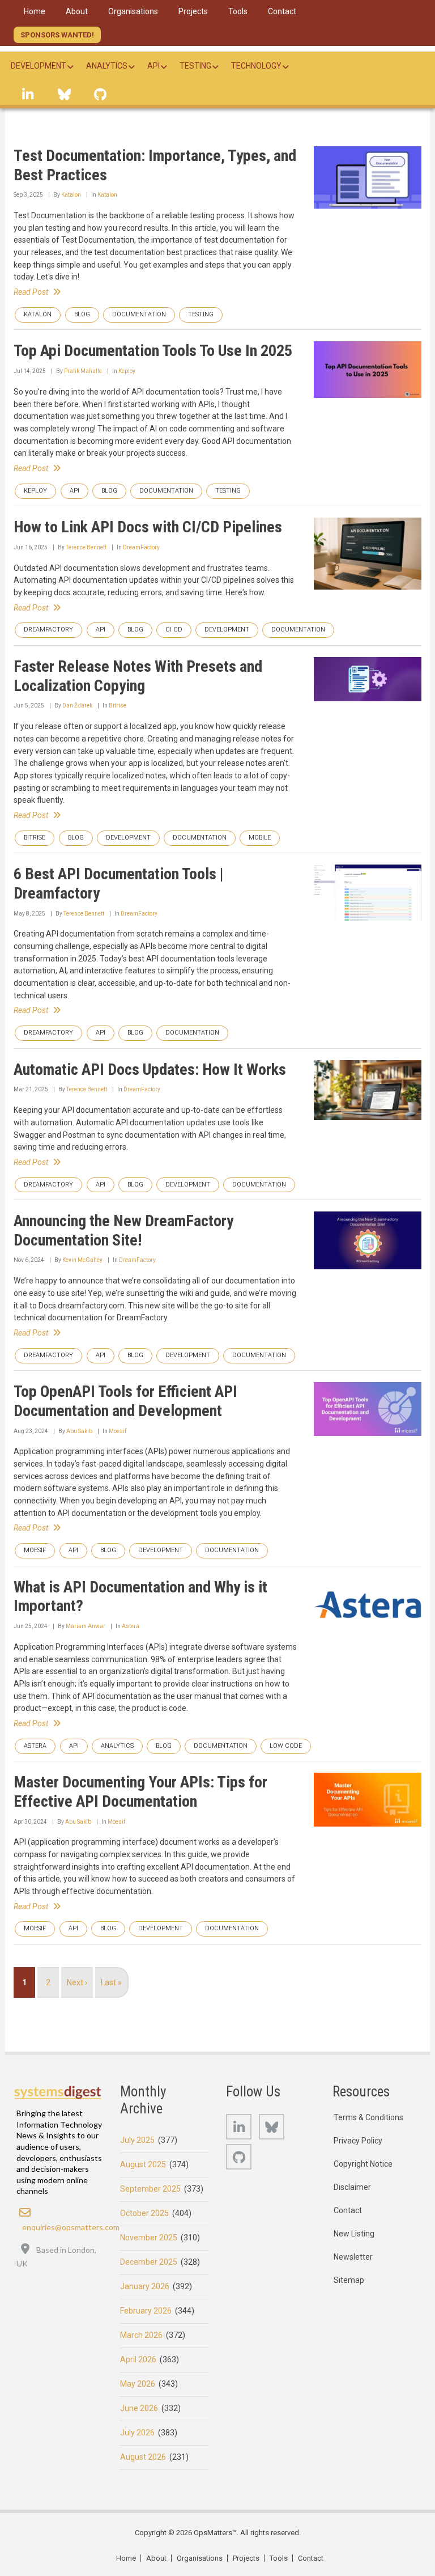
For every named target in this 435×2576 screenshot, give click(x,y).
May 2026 (138, 2384)
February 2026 (146, 2311)
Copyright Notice (363, 2164)
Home (126, 2558)
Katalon (71, 195)
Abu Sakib (79, 1431)
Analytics (117, 1746)
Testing (201, 314)
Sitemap (349, 2280)
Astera (131, 1626)
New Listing (354, 2234)
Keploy (127, 371)
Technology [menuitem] (256, 66)
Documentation (139, 314)
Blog (82, 314)
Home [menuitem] (35, 11)
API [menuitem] (153, 66)
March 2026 (141, 2335)
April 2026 (138, 2359)
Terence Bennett (86, 547)
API (74, 491)
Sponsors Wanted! (57, 35)
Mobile (260, 838)
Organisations (200, 2558)
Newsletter (353, 2257)
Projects (246, 2558)
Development (227, 630)
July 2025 (137, 2140)
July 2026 (137, 2433)
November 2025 (149, 2238)
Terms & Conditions (368, 2117)
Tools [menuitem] (238, 11)
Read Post (31, 292)
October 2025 (144, 2213)
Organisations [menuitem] (133, 11)
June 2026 (139, 2408)
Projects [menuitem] (193, 11)
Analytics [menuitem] (107, 66)
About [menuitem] (77, 11)
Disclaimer (352, 2187)
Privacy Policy (358, 2141)
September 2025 (150, 2189)
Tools (279, 2558)
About (156, 2558)
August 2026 (143, 2457)
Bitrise (118, 706)
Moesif (118, 1431)
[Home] (58, 2092)
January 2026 (145, 2286)
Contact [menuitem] (282, 11)
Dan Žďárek (77, 706)
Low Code (286, 1746)
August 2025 (143, 2164)
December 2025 (149, 2262)
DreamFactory (141, 547)
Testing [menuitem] (195, 66)
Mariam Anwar (86, 1626)
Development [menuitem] (39, 66)
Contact (348, 2210)
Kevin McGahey (82, 1260)
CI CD (174, 630)
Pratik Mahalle (83, 371)
